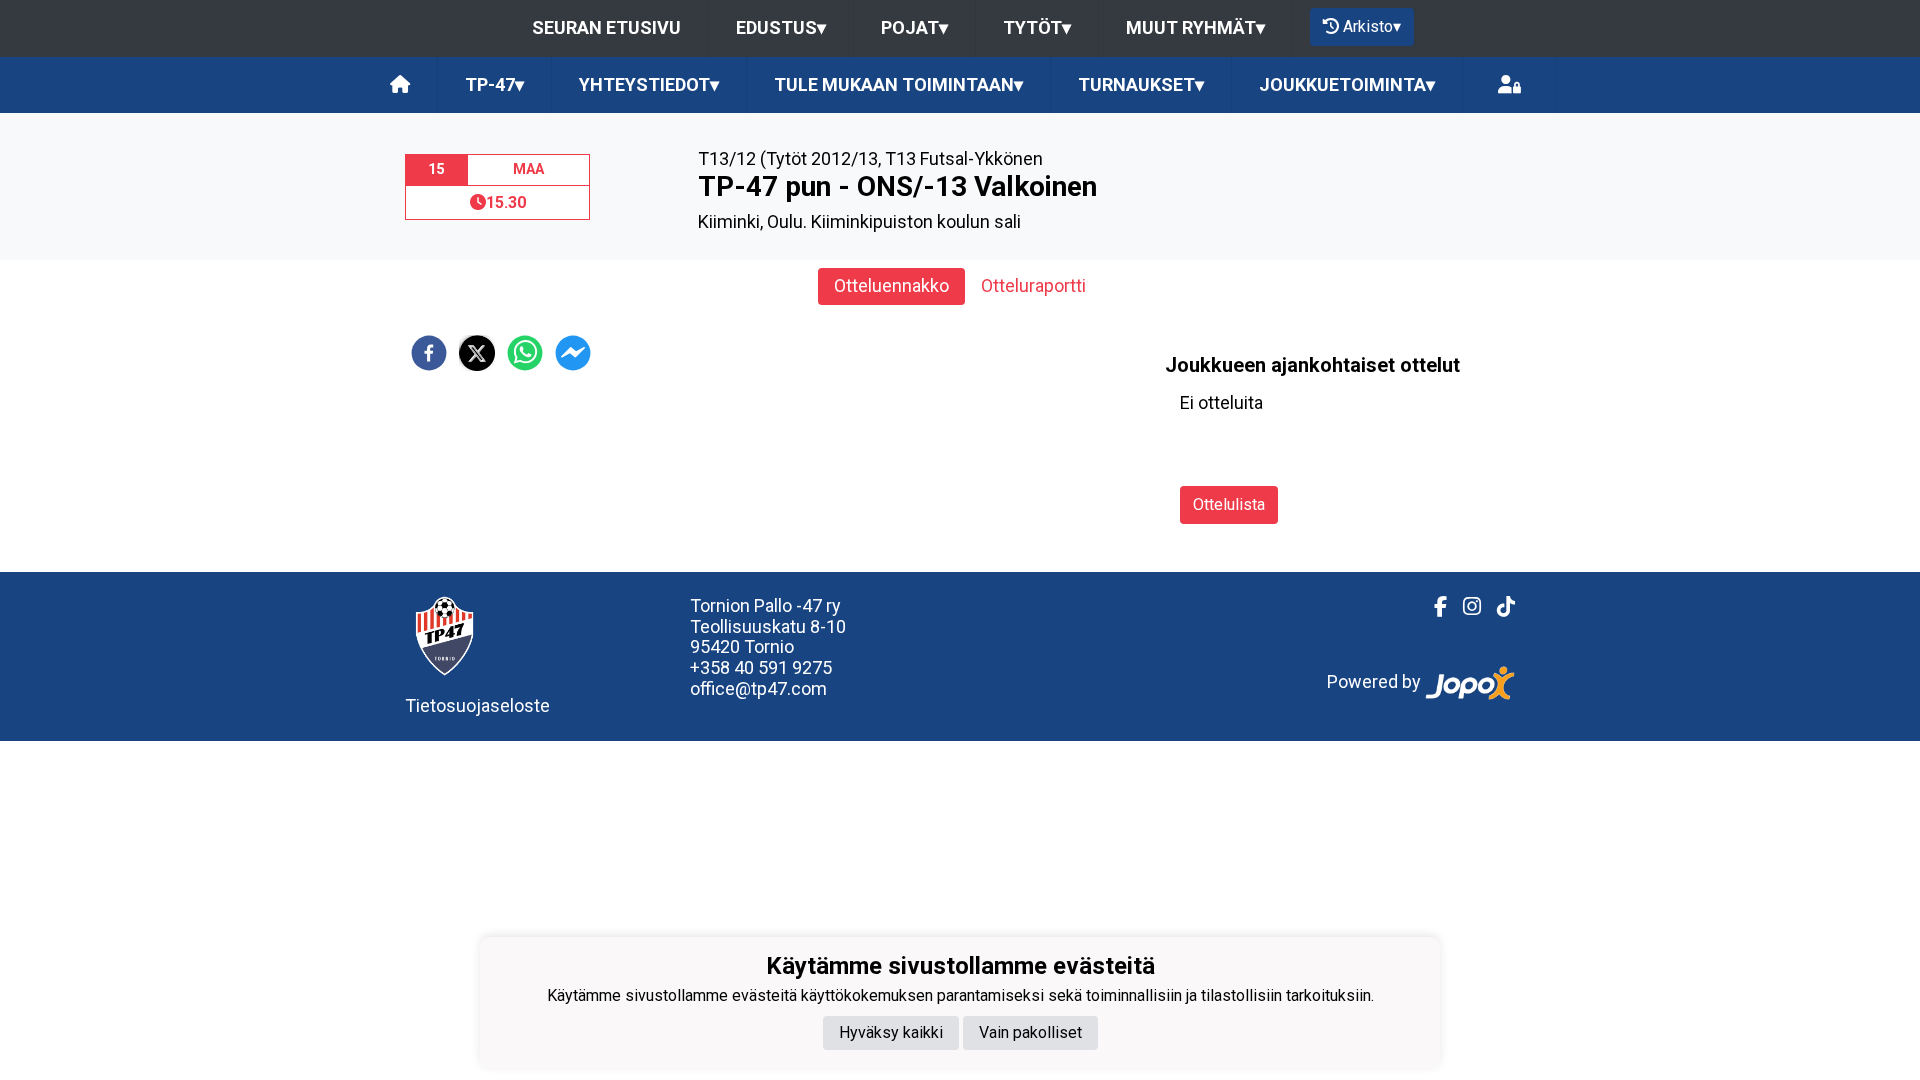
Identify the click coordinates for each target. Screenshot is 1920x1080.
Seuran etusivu (606, 27)
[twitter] (477, 353)
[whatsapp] (525, 353)
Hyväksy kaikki (891, 1032)
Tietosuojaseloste (477, 705)
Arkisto (1372, 26)
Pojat (914, 27)
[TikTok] (1498, 607)
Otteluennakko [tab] (891, 285)
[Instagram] (1464, 607)
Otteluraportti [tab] (1033, 285)
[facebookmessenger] (573, 353)
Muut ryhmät (1195, 27)
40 (746, 667)
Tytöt (1037, 27)
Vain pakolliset (1030, 1032)
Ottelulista (1229, 504)
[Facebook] (1432, 607)
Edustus (781, 27)
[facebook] (429, 353)
